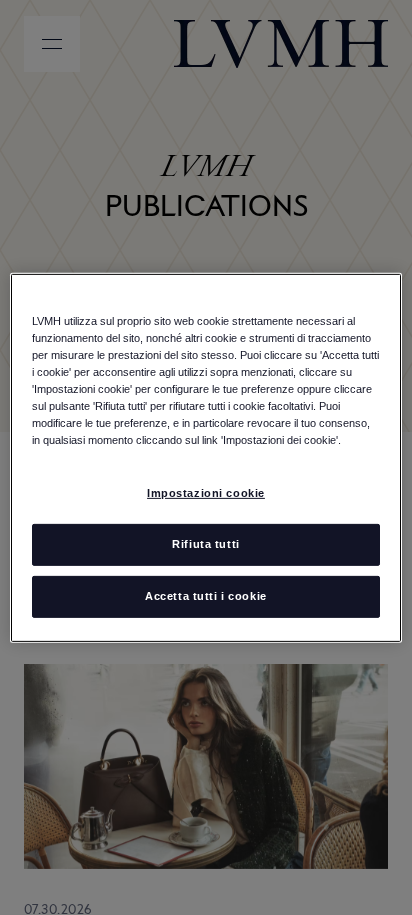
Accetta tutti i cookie (206, 596)
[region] (205, 457)
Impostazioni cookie (206, 493)
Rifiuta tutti (205, 544)
